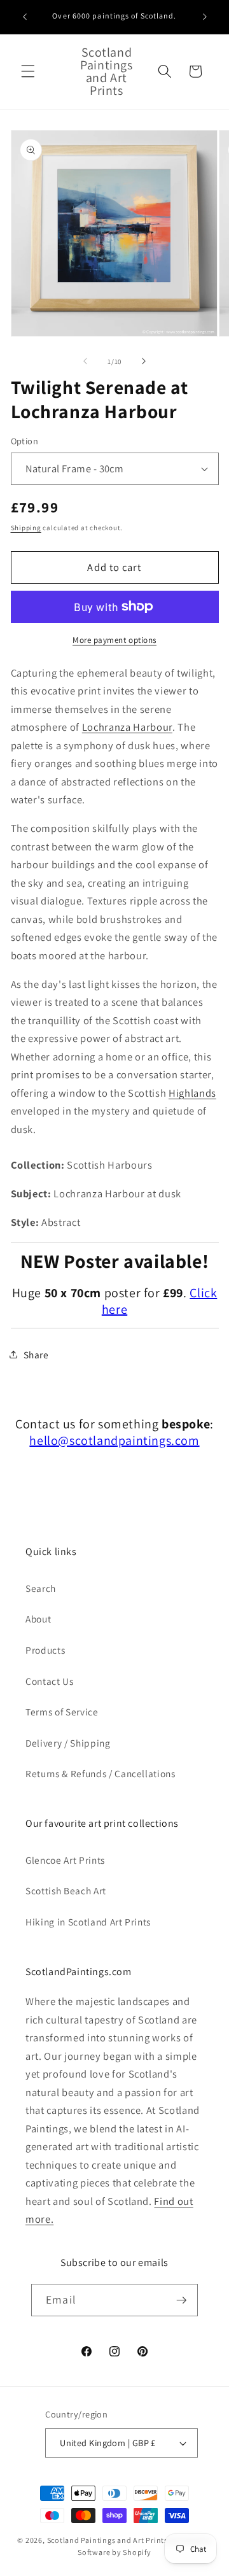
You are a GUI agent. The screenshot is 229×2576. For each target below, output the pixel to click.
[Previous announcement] (25, 17)
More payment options (114, 640)
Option (25, 441)
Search (41, 1588)
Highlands (192, 1093)
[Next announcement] (205, 17)
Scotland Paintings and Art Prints (108, 2540)
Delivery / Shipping (68, 1743)
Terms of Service (62, 1712)
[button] (28, 71)
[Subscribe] (181, 2300)
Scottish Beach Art (66, 1890)
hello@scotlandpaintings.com (114, 1440)
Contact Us (50, 1681)
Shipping (26, 528)
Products (45, 1650)
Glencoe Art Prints (65, 1860)
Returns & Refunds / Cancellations (101, 1773)
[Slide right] (144, 362)
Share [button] (36, 1355)
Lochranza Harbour (127, 727)
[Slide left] (85, 362)
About (38, 1619)
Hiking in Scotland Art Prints (88, 1922)
